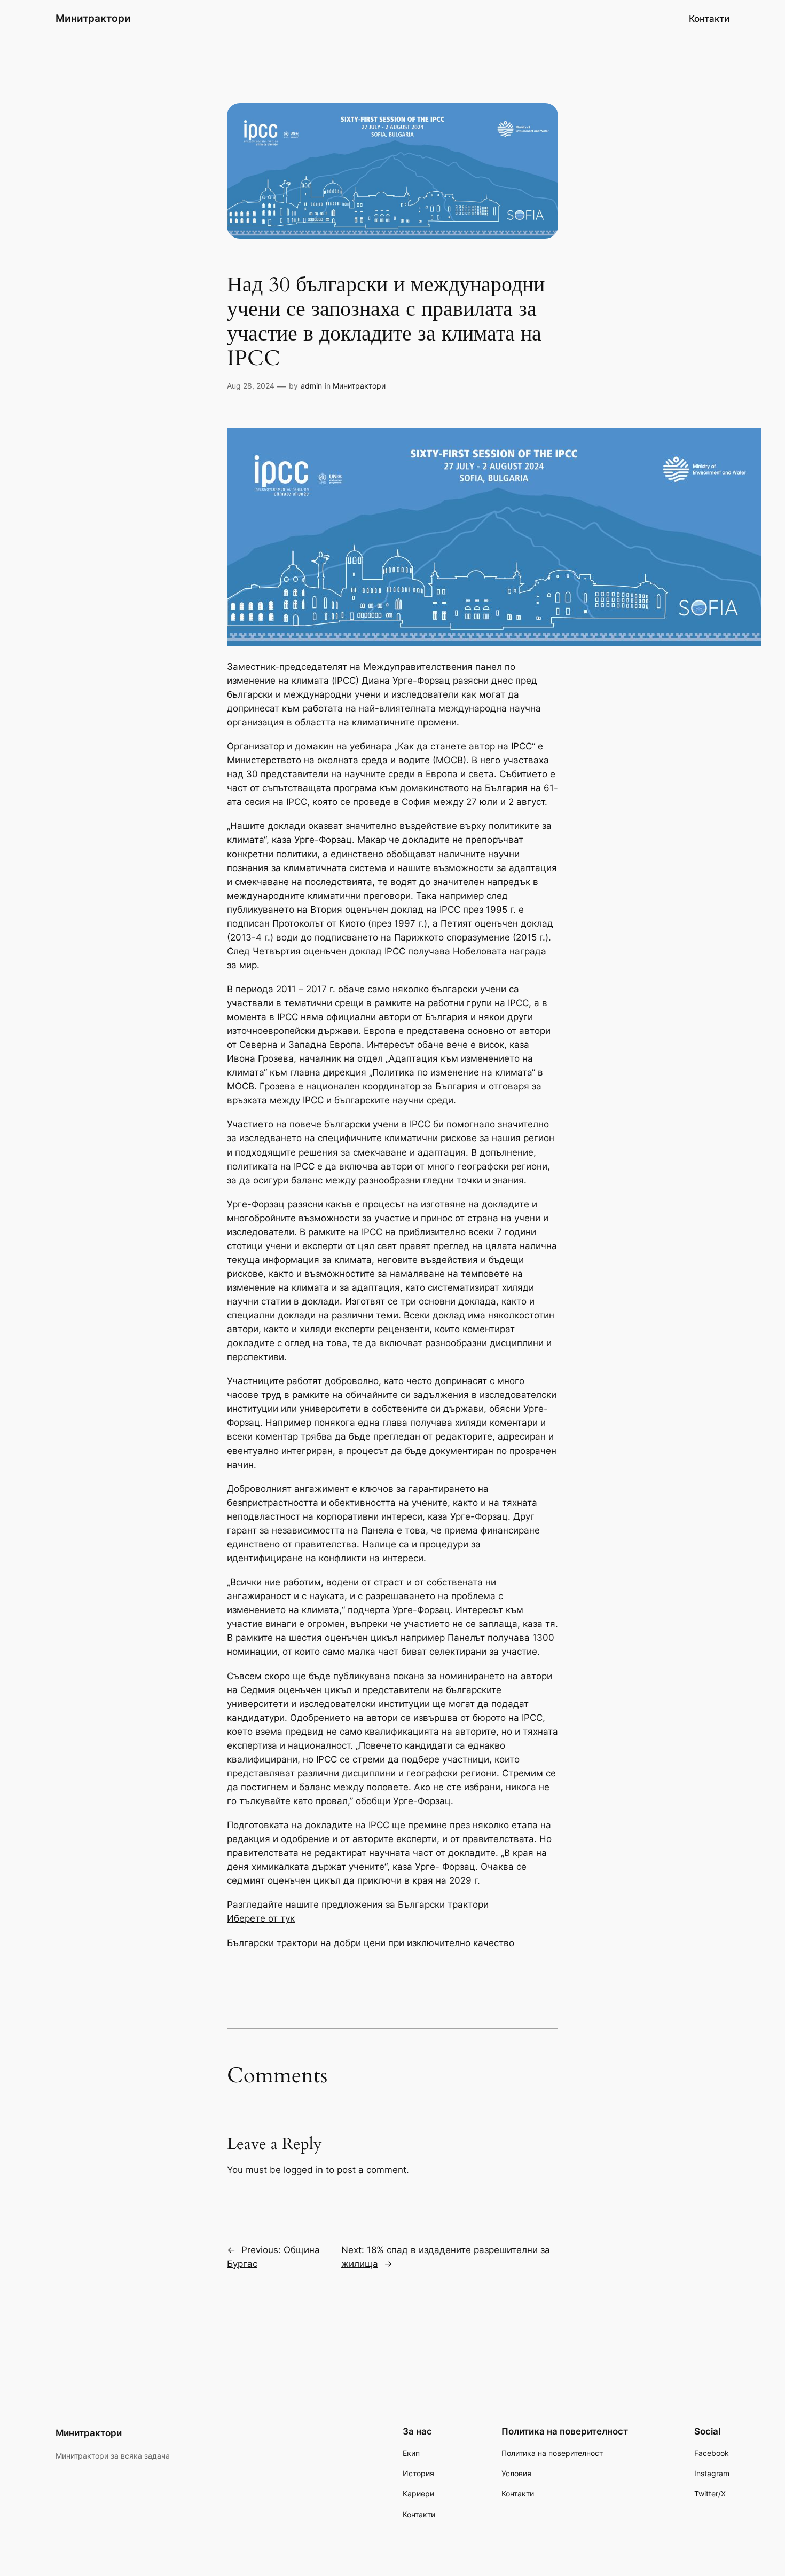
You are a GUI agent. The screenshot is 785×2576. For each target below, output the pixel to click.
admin (311, 386)
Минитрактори (93, 18)
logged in (303, 2170)
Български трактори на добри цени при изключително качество (371, 1943)
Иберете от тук (261, 1918)
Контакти (709, 19)
